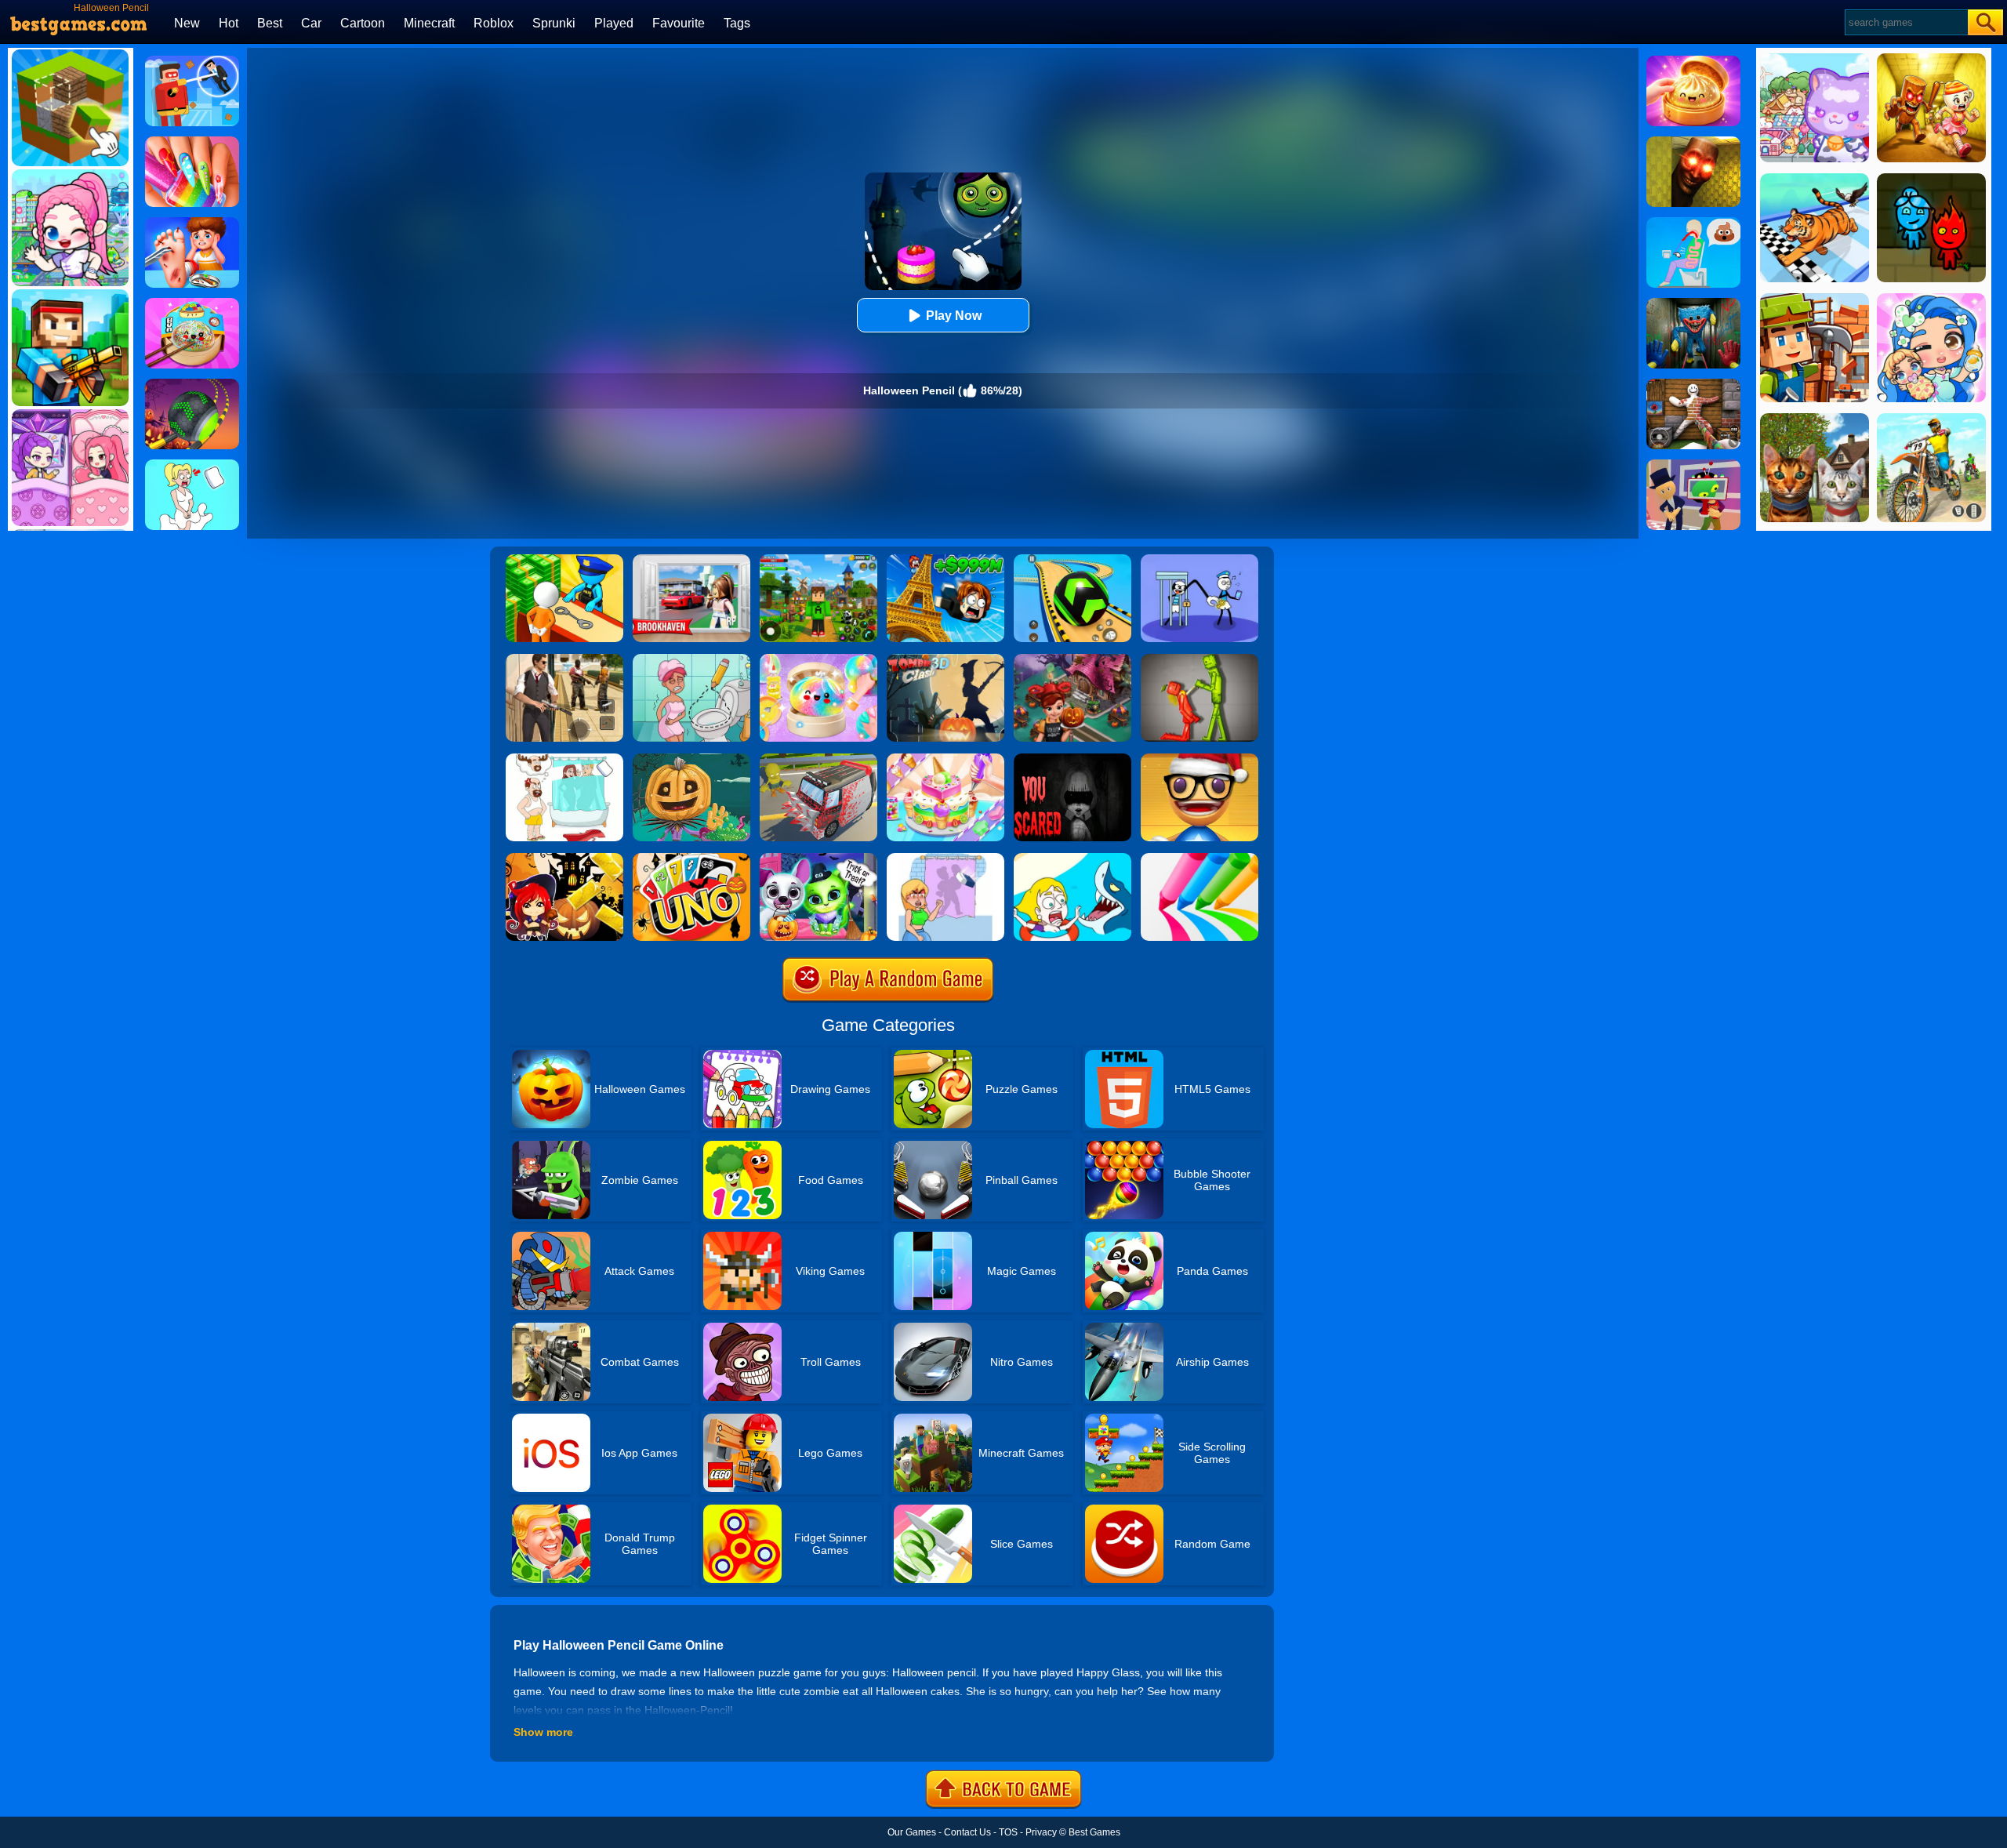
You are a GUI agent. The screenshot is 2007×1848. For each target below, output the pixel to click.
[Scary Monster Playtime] (1693, 303)
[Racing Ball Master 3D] (1072, 560)
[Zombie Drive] (818, 759)
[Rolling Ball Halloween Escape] (192, 384)
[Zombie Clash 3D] (945, 659)
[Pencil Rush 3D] (1199, 859)
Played (614, 23)
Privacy (1041, 1832)
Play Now (954, 316)
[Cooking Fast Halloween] (1072, 659)
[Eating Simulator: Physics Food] (1693, 223)
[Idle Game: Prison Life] (564, 560)
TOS (1008, 1832)
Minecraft (429, 23)
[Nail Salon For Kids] (192, 142)
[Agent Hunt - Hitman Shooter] (564, 659)
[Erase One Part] (945, 859)
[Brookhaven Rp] (691, 560)
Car (311, 23)
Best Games (1094, 1832)
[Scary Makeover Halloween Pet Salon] (818, 859)
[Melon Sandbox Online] (1199, 659)
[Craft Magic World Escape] (818, 560)
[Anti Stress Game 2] (1199, 759)
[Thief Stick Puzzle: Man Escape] (1199, 560)
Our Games (912, 1832)
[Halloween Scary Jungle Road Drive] (1072, 759)
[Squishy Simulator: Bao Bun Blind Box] (818, 659)
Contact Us (967, 1832)
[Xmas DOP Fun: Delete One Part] (192, 465)
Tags (737, 23)
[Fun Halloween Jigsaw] (691, 759)
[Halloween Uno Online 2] (691, 859)
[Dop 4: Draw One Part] (564, 759)
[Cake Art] (945, 759)
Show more (543, 1732)
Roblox (494, 23)
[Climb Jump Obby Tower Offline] (945, 560)
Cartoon (363, 23)
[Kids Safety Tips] (192, 223)
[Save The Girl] (1072, 859)
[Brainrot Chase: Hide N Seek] (1693, 142)
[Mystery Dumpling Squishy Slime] (192, 303)
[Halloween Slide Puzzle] (564, 859)
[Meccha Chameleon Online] (1693, 384)
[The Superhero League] (192, 61)
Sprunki (554, 23)
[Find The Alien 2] (1693, 465)
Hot (229, 23)
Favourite (679, 23)
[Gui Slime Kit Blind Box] (1693, 61)
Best (270, 23)
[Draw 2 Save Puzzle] (691, 659)
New (187, 23)
